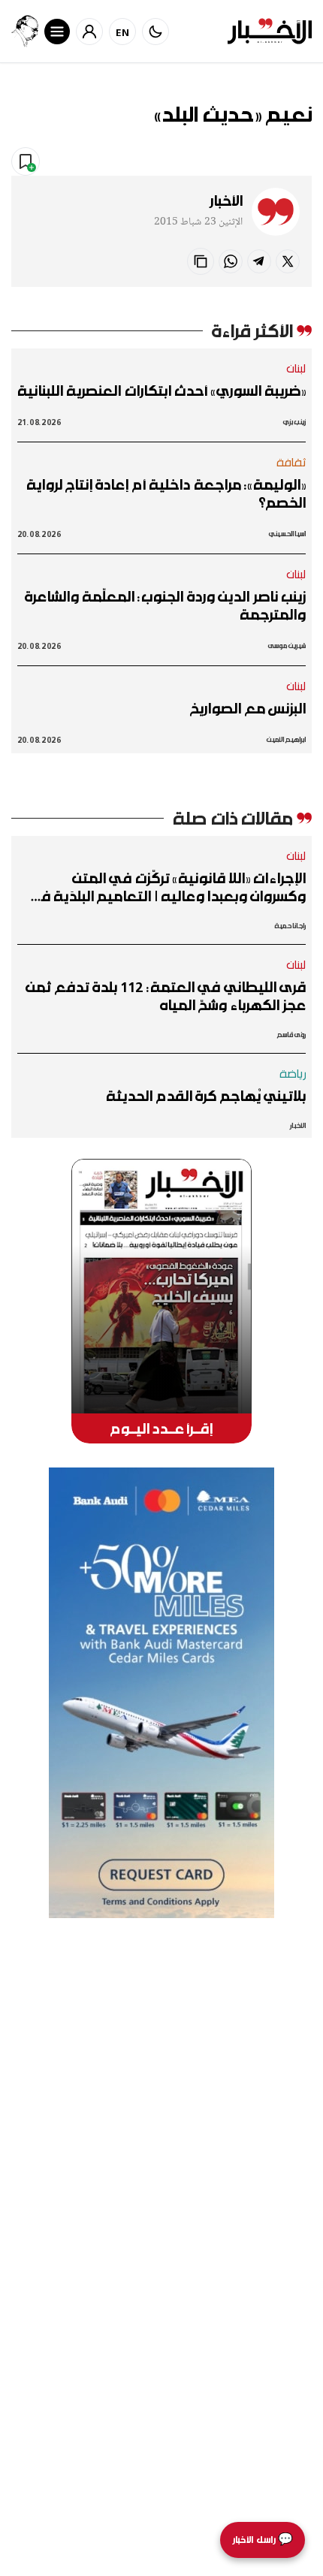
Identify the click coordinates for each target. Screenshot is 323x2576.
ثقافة (291, 462)
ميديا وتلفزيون (200, 161)
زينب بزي (294, 422)
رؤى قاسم (291, 1035)
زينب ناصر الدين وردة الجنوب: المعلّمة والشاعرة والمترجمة (165, 605)
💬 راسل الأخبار (263, 2540)
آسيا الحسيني (287, 534)
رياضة (293, 1073)
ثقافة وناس (278, 161)
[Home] (270, 31)
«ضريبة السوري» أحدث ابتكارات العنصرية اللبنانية (161, 391)
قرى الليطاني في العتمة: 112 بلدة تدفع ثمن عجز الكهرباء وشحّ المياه (166, 996)
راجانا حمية (290, 926)
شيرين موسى (287, 646)
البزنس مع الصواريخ (248, 708)
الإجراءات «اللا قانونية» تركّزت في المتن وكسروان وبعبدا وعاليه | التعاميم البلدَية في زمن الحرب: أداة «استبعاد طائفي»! (167, 887)
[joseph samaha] (25, 31)
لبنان (296, 368)
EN (123, 32)
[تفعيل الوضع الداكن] (155, 32)
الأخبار (226, 201)
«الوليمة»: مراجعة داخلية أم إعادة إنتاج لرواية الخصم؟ (166, 493)
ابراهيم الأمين (286, 739)
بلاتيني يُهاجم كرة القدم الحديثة (206, 1096)
